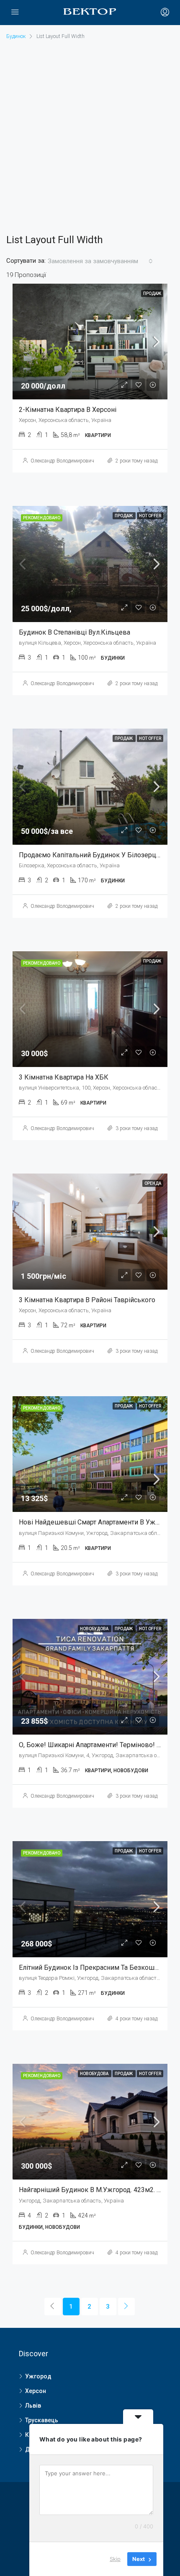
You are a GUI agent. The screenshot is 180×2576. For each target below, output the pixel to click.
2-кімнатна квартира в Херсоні (68, 410)
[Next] (126, 2307)
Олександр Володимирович (62, 461)
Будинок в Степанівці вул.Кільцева (75, 632)
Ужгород (38, 2376)
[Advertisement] (90, 136)
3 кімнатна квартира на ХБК (64, 1077)
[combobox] (100, 261)
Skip (115, 2559)
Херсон (36, 2391)
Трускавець (42, 2420)
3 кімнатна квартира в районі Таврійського (87, 1300)
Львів (33, 2406)
